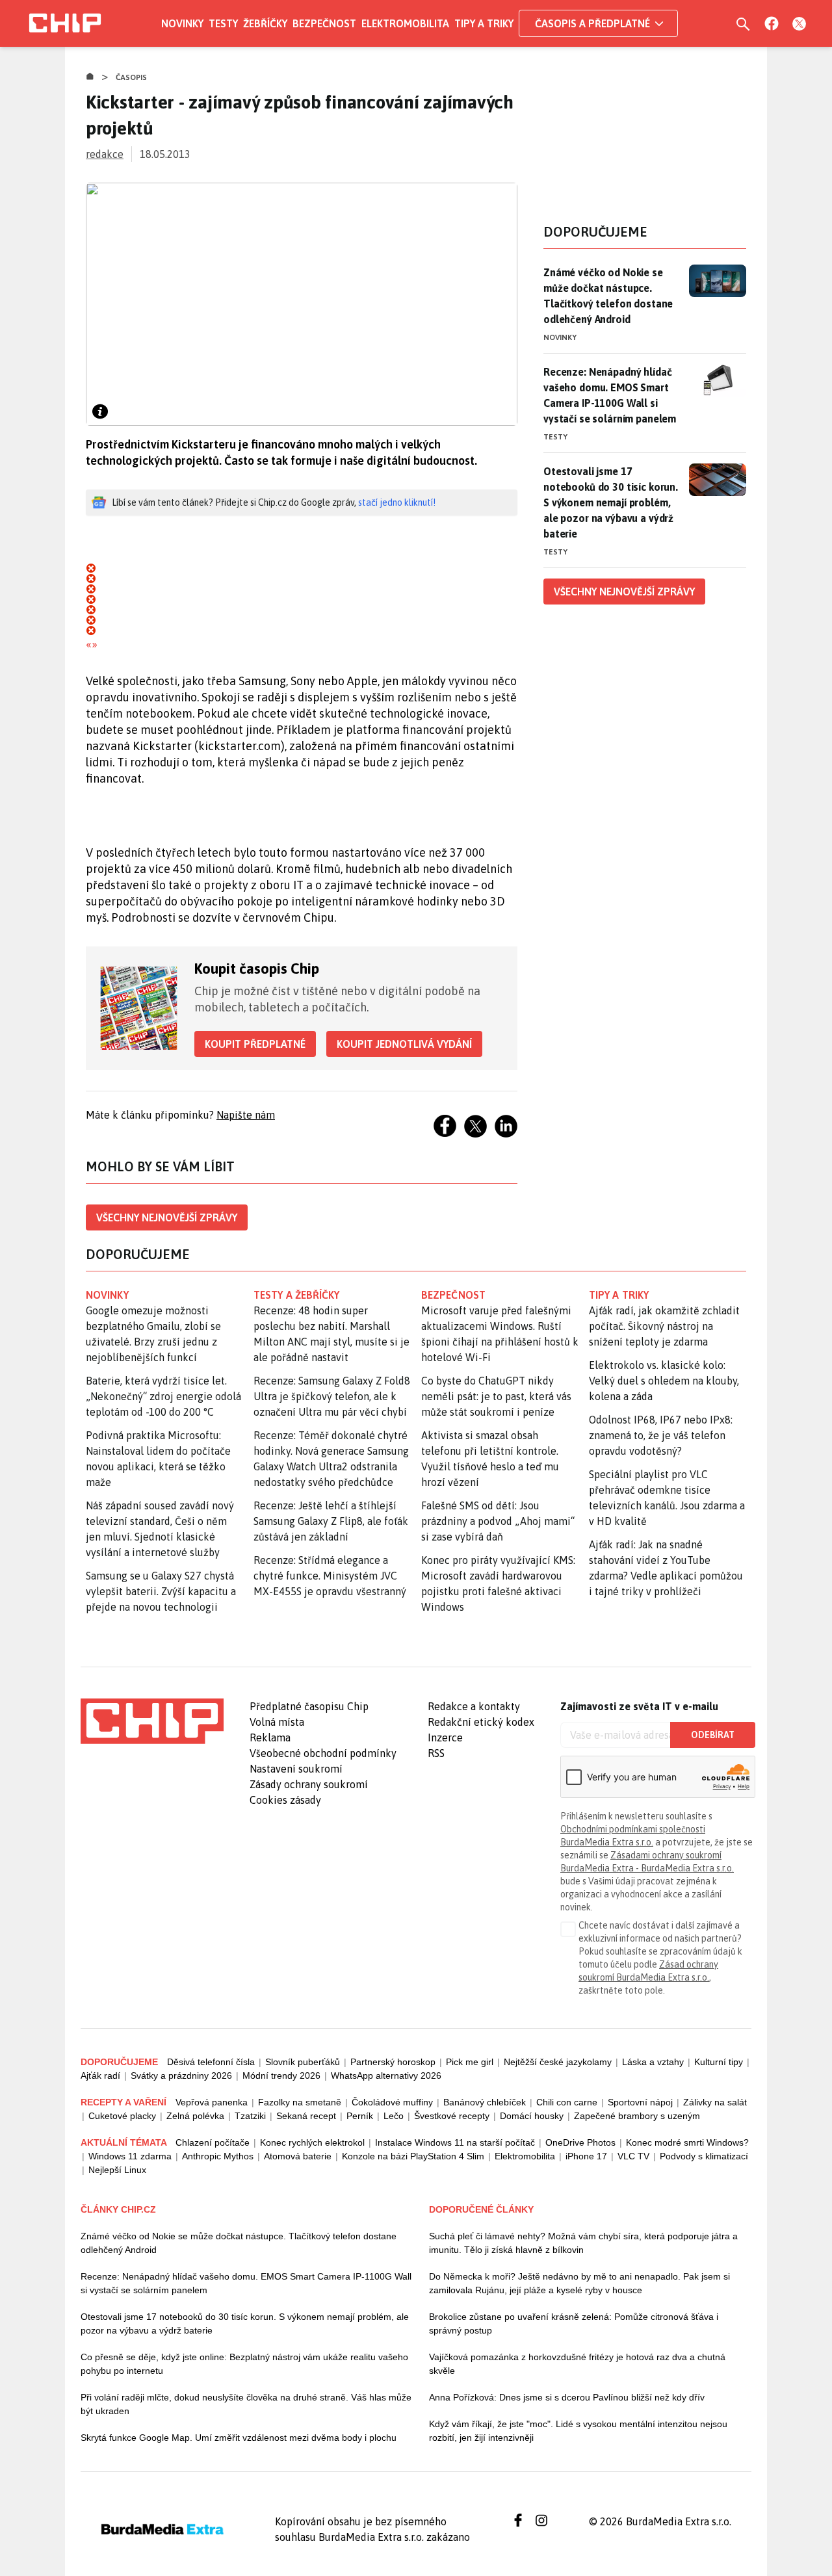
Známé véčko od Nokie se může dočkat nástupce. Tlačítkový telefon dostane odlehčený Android (608, 296)
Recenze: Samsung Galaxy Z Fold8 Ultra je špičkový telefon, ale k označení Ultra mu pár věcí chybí (332, 1396)
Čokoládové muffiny (392, 2102)
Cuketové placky (122, 2116)
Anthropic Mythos (218, 2156)
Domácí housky (532, 2116)
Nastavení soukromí (296, 1769)
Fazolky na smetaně (300, 2102)
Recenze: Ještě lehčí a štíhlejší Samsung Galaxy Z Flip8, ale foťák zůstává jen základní (331, 1521)
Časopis (132, 77)
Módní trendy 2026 (281, 2075)
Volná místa (277, 1722)
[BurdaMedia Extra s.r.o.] (152, 1721)
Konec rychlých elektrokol (312, 2142)
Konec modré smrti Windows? (687, 2142)
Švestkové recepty (452, 2116)
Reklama (270, 1737)
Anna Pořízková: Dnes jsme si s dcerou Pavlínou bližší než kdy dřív (567, 2397)
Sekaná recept (306, 2116)
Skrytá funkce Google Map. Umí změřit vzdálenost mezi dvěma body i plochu (239, 2438)
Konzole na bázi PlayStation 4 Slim (413, 2156)
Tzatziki (250, 2116)
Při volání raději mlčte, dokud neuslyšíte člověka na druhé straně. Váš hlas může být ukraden (246, 2404)
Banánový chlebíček (485, 2102)
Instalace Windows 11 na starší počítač (455, 2142)
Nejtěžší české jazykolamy (558, 2062)
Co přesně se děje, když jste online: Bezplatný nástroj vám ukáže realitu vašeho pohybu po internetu (244, 2364)
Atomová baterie (298, 2156)
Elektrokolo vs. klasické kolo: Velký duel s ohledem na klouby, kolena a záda (664, 1381)
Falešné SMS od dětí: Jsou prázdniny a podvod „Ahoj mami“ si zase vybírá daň (498, 1521)
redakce (105, 154)
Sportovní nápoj (640, 2102)
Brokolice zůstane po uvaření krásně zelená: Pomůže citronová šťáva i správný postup (574, 2323)
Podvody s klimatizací (704, 2156)
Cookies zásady (285, 1800)
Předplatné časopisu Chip (309, 1706)
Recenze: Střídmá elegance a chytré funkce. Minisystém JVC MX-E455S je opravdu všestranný (330, 1576)
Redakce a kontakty (474, 1706)
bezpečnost (453, 1295)
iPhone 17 (586, 2156)
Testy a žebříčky (297, 1295)
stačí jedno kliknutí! (397, 502)
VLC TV (633, 2156)
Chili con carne (567, 2102)
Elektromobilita (405, 23)
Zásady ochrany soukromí (309, 1784)
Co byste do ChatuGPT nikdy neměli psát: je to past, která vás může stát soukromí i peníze (496, 1396)
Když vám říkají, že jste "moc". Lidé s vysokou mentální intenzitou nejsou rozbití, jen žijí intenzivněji (578, 2431)
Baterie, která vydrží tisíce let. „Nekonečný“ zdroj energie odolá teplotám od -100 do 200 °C (163, 1396)
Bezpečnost (324, 23)
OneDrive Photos (580, 2142)
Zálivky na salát (715, 2102)
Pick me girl (470, 2062)
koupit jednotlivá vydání (404, 1044)
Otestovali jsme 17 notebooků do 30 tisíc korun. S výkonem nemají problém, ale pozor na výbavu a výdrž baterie (611, 502)
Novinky (182, 23)
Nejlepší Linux (117, 2170)
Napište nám (246, 1115)
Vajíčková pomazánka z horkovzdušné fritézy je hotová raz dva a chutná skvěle (577, 2364)
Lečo (394, 2116)
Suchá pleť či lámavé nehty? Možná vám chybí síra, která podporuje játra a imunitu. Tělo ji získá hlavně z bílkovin (583, 2243)
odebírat (713, 1735)
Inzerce (445, 1737)
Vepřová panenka (212, 2102)
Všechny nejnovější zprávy (167, 1217)
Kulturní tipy (719, 2062)
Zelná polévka (195, 2116)
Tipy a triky (484, 23)
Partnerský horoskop (393, 2062)
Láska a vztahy (653, 2062)
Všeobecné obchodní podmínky (323, 1753)
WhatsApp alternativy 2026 (386, 2075)
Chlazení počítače (213, 2142)
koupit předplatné (255, 1044)
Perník (360, 2116)
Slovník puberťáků (303, 2062)
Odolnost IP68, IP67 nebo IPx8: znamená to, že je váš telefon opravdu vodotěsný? (661, 1435)
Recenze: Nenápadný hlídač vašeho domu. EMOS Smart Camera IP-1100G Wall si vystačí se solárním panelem (610, 395)
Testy (223, 23)
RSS (436, 1753)
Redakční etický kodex (481, 1722)
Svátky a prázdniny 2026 (181, 2075)
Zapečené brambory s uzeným (637, 2116)
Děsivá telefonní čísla (211, 2062)
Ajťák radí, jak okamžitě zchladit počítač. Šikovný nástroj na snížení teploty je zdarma (664, 1326)
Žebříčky (265, 23)
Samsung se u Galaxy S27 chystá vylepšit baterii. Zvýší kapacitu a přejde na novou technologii (161, 1591)
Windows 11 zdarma (130, 2156)
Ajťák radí (100, 2075)
